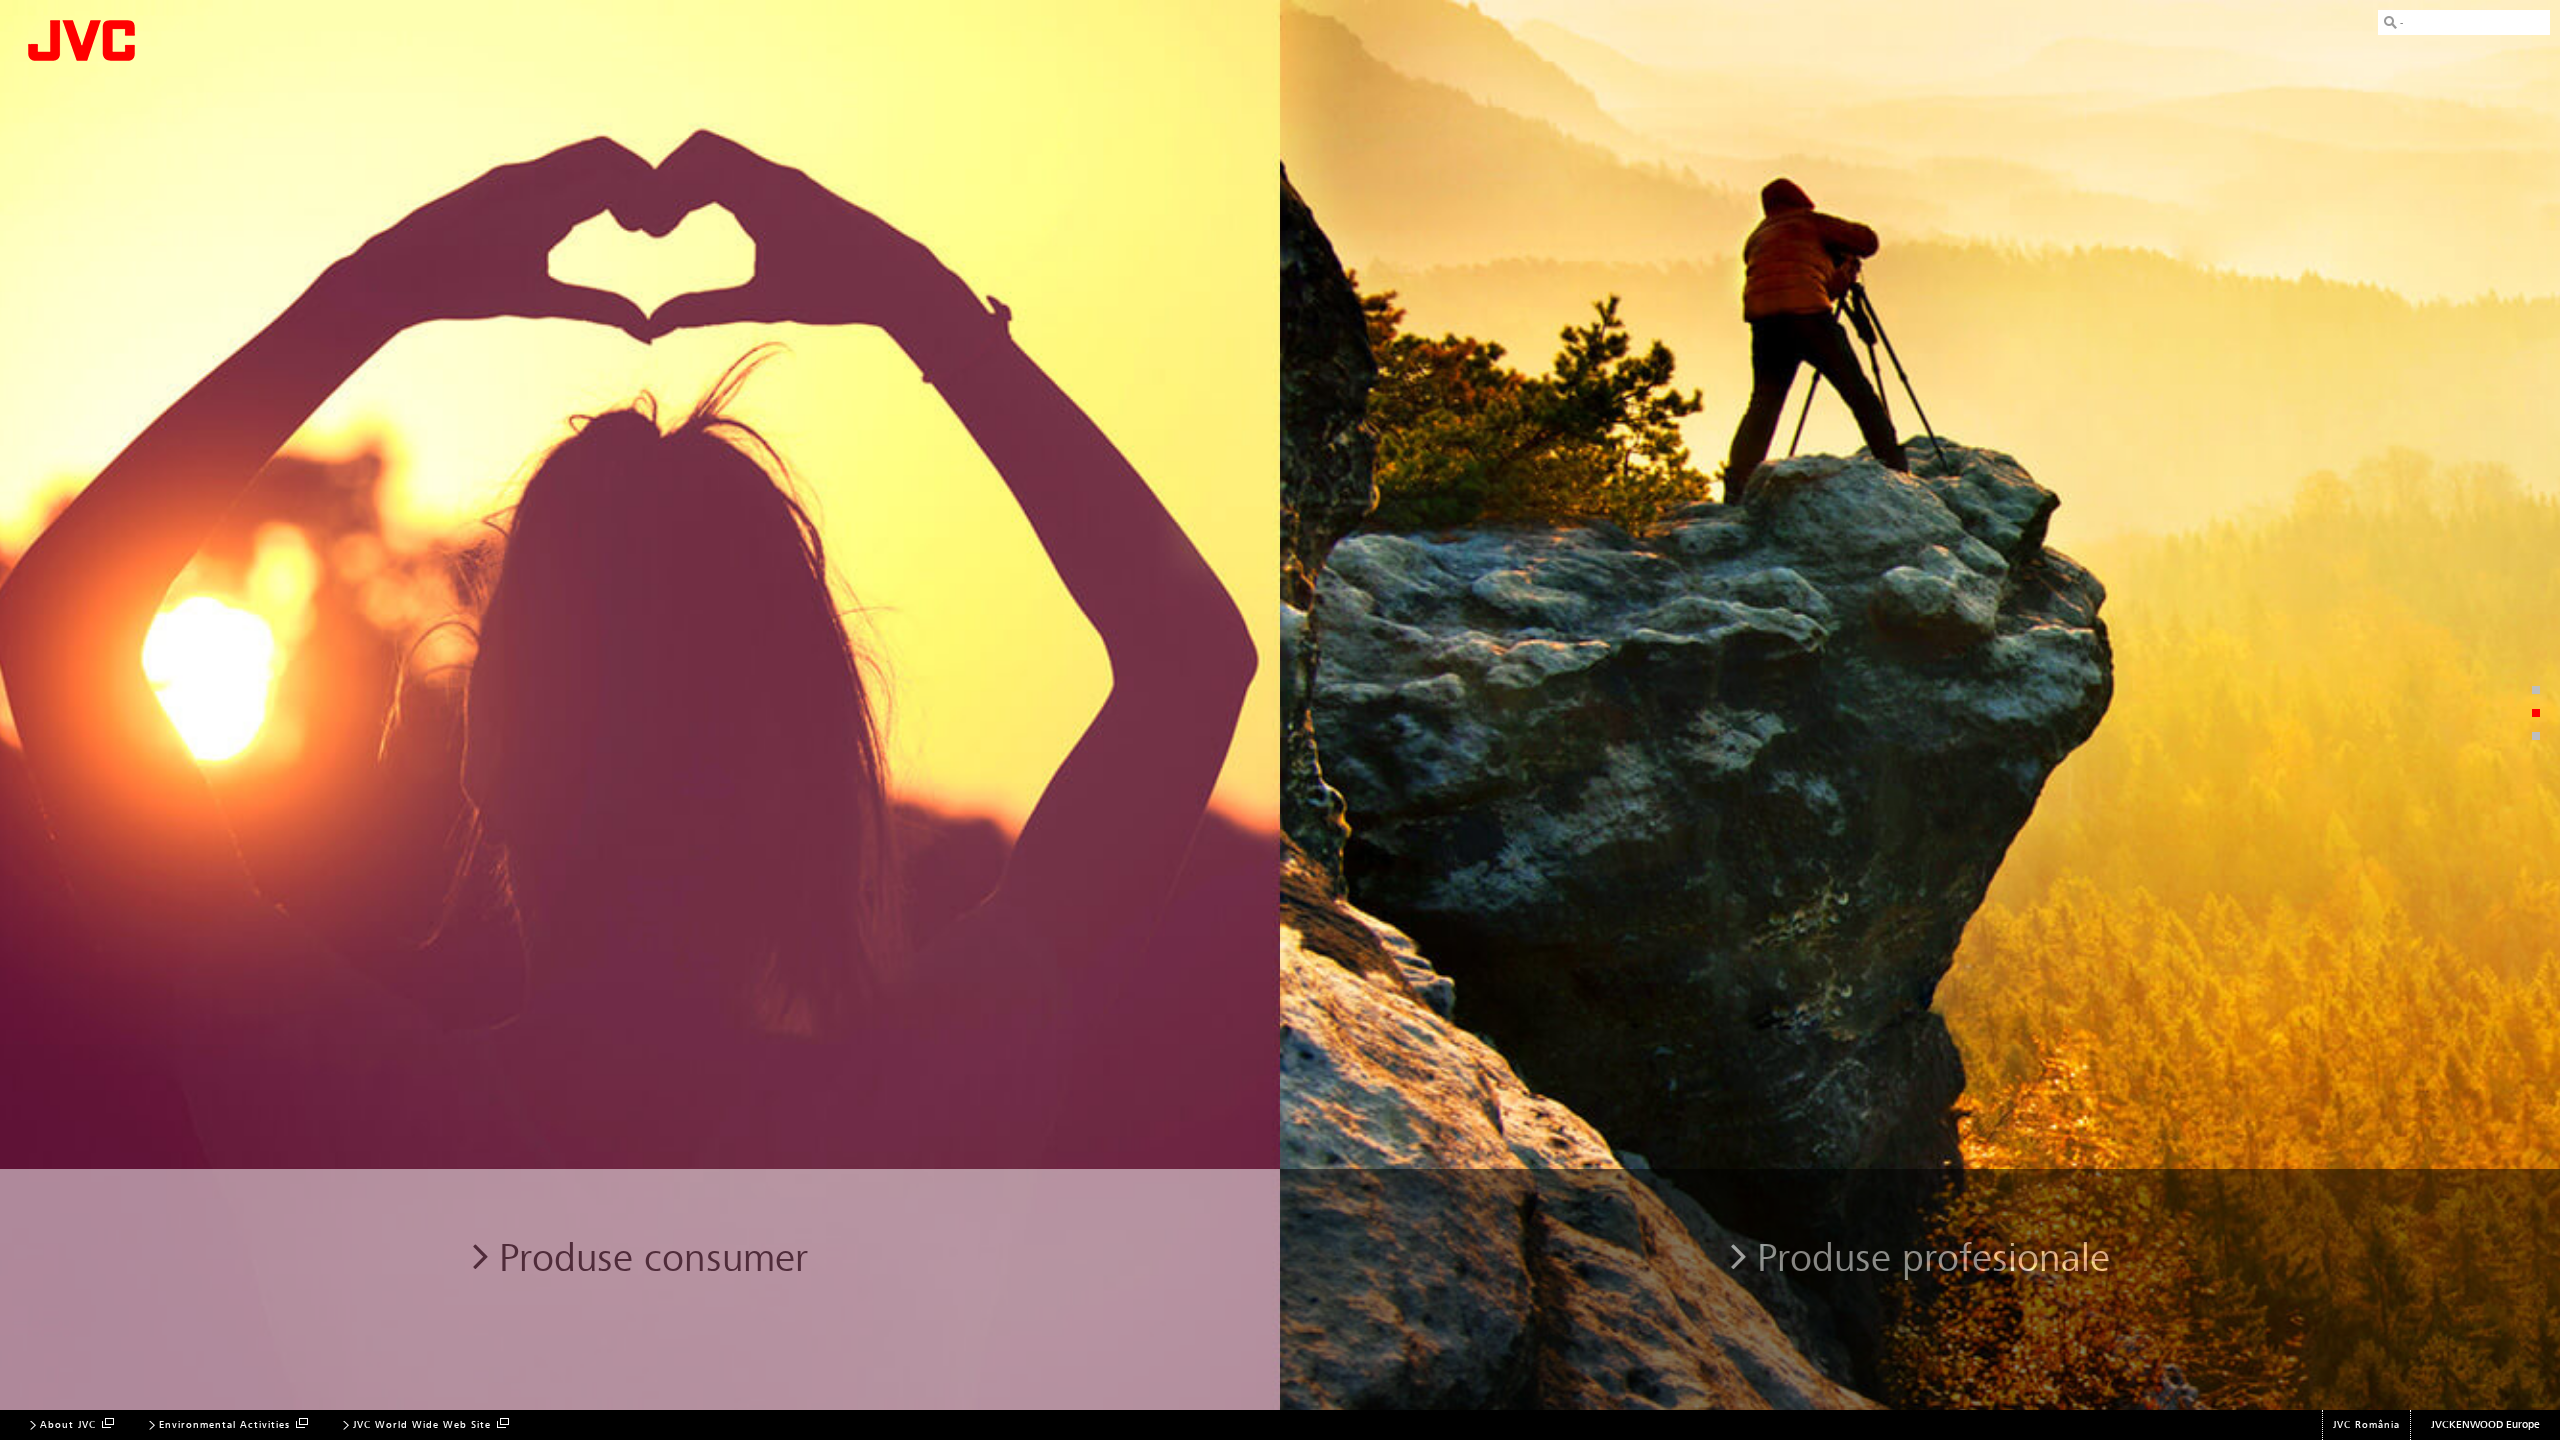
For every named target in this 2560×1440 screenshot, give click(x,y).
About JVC (68, 1425)
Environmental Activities (224, 1425)
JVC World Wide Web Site (422, 1425)
